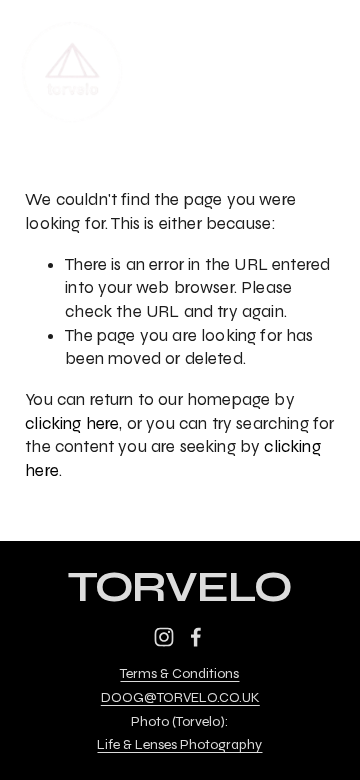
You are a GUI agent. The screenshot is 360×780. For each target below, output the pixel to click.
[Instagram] (164, 637)
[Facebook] (196, 637)
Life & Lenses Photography (179, 745)
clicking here (72, 423)
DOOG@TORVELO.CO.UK (180, 698)
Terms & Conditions (179, 674)
